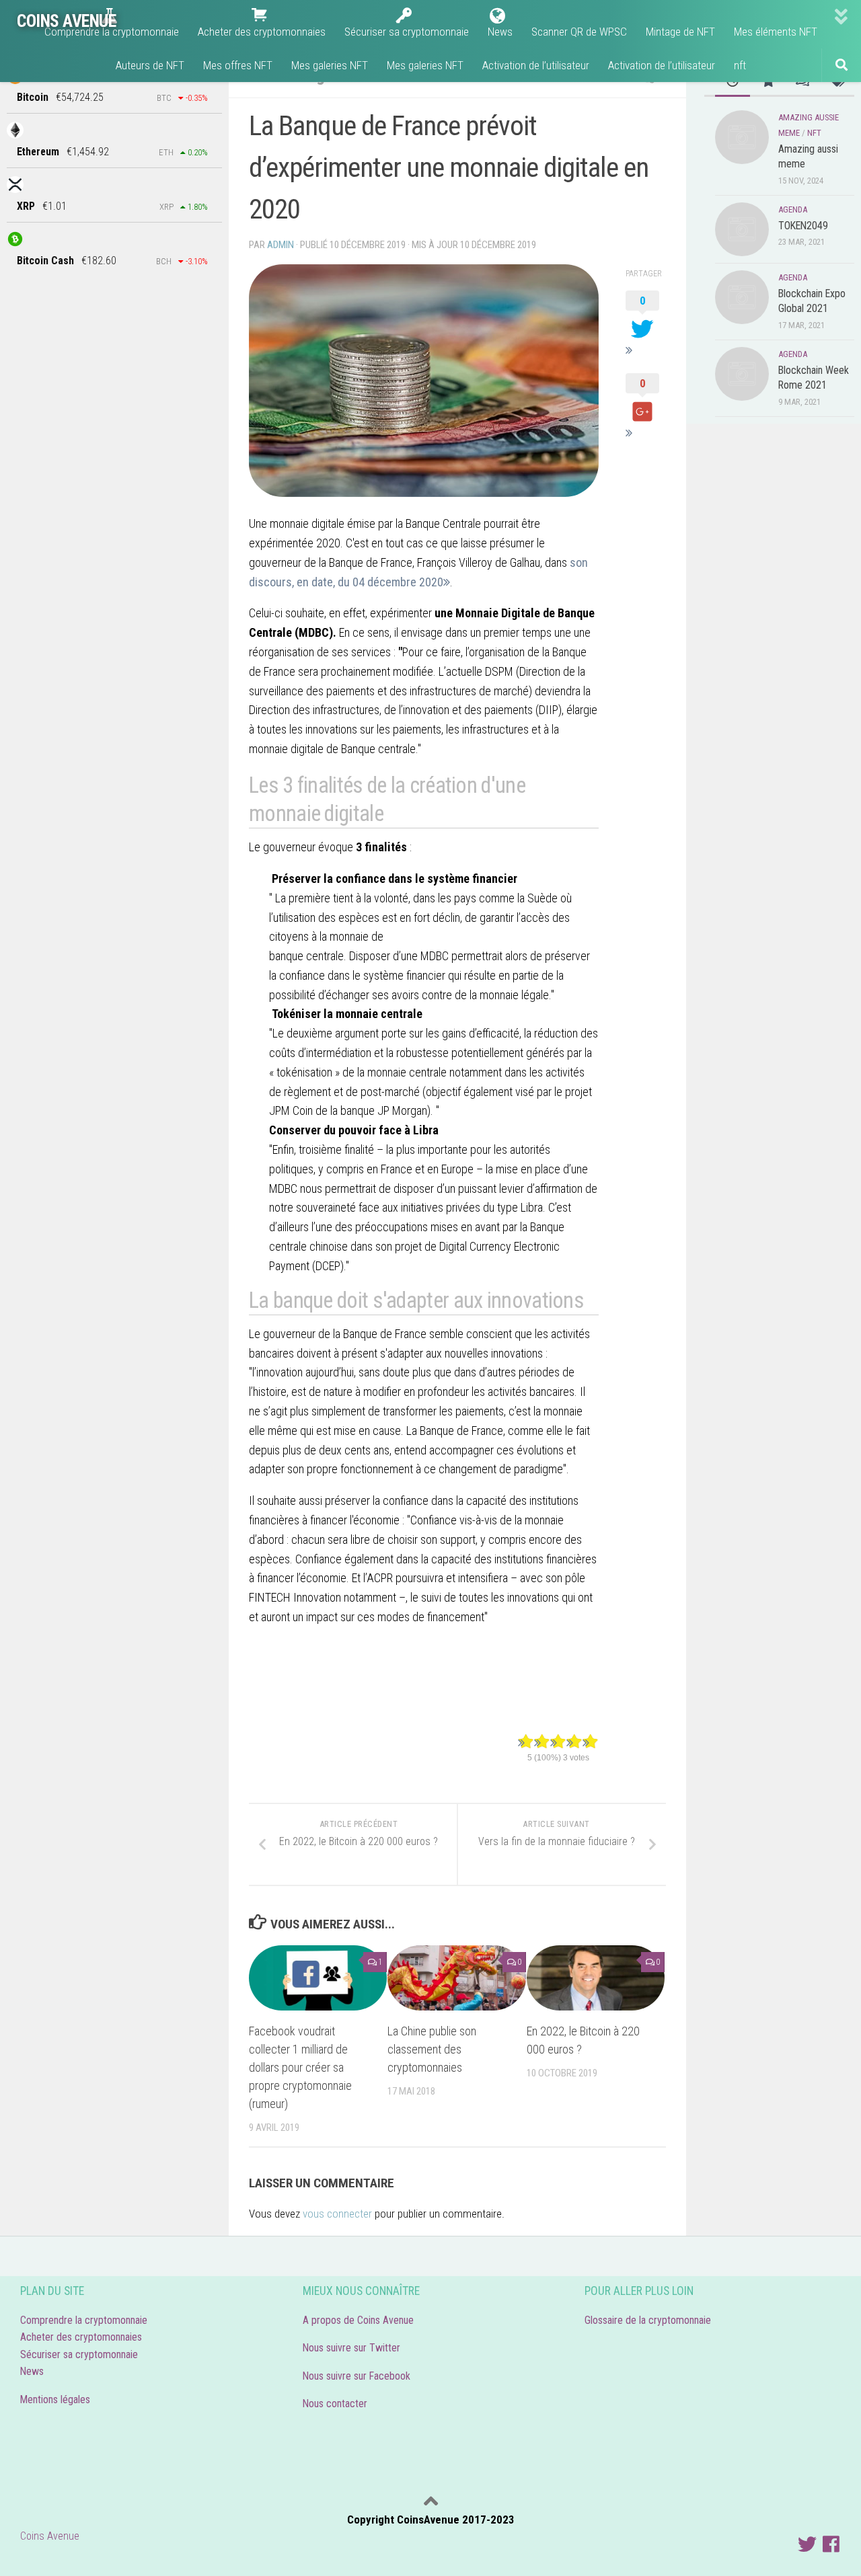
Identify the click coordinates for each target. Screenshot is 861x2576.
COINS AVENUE (66, 21)
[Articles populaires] (768, 82)
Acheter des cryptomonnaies (81, 2337)
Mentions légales (55, 2399)
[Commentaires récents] (802, 82)
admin (280, 245)
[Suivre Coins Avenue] (807, 2544)
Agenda (793, 209)
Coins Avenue (50, 2536)
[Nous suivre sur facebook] (831, 2544)
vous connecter (337, 2214)
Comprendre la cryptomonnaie (84, 2320)
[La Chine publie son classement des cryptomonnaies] (456, 1978)
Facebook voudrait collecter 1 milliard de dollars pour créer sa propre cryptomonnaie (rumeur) (300, 2067)
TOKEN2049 (803, 226)
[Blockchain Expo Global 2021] (742, 297)
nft (814, 133)
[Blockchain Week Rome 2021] (742, 374)
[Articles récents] (733, 82)
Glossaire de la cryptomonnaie (650, 2320)
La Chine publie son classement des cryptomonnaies (432, 2049)
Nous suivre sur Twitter (351, 2348)
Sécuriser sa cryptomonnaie (79, 2354)
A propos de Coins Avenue (358, 2320)
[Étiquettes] (837, 82)
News (32, 2371)
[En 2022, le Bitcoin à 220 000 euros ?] (596, 1978)
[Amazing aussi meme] (742, 137)
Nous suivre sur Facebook (357, 2376)
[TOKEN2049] (742, 229)
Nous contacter (335, 2404)
